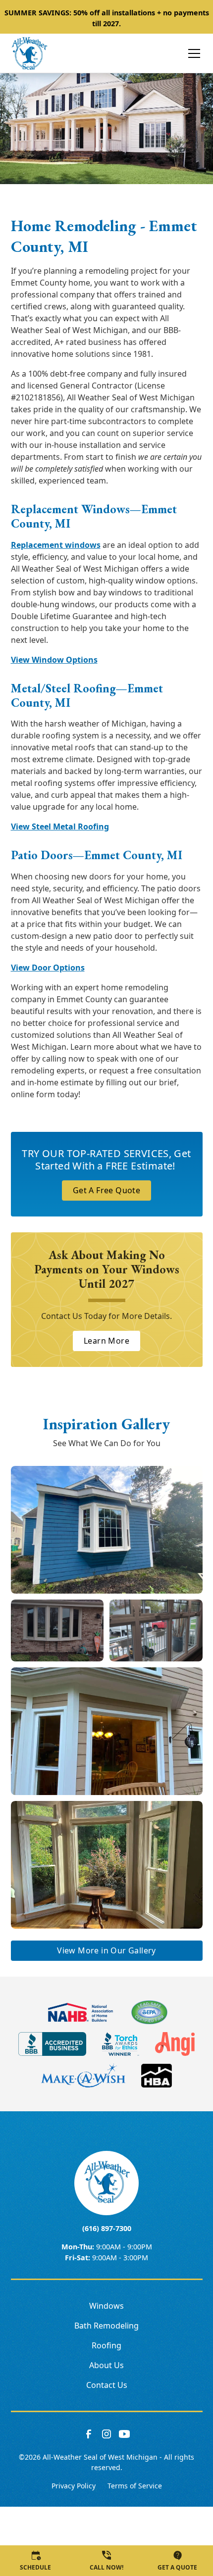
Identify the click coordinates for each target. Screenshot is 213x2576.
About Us (106, 2365)
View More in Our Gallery (106, 1950)
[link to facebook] (89, 2434)
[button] (188, 53)
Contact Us (107, 2385)
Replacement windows (56, 545)
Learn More (106, 1341)
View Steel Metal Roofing (60, 826)
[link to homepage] (29, 53)
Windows (106, 2306)
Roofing (106, 2345)
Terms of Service (135, 2486)
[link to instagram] (106, 2434)
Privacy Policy (74, 2486)
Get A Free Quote (106, 1190)
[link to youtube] (124, 2434)
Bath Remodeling (106, 2326)
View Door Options (48, 968)
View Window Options (54, 660)
